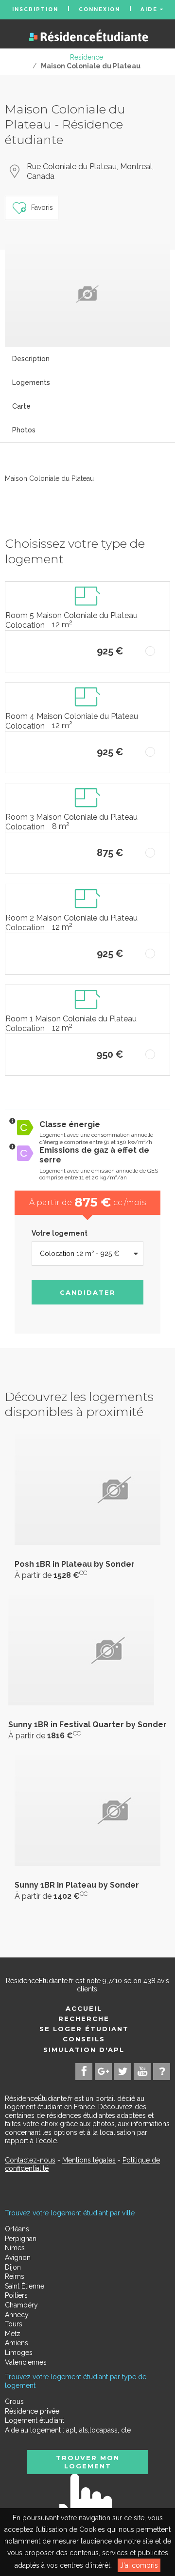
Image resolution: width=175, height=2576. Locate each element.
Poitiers (16, 2295)
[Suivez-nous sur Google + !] (103, 2072)
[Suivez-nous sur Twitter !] (123, 2072)
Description (31, 359)
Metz (13, 2334)
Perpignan (21, 2239)
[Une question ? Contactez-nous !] (162, 2072)
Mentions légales (89, 2160)
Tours (14, 2324)
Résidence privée (32, 2411)
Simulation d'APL (84, 2050)
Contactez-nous (30, 2160)
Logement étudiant (35, 2420)
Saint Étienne (25, 2286)
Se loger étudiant (84, 2029)
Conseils (84, 2039)
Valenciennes (26, 2362)
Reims (15, 2276)
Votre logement (60, 1233)
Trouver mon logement (88, 2462)
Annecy (17, 2315)
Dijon (13, 2267)
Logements (31, 382)
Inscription (35, 9)
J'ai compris (139, 2565)
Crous (14, 2401)
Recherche (84, 2019)
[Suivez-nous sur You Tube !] (142, 2072)
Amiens (17, 2343)
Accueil (84, 2008)
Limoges (19, 2353)
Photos (24, 430)
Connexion (99, 9)
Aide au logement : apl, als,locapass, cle (68, 2430)
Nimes (15, 2248)
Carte (21, 406)
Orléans (17, 2229)
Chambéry (21, 2305)
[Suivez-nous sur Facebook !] (84, 2072)
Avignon (18, 2258)
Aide (150, 10)
